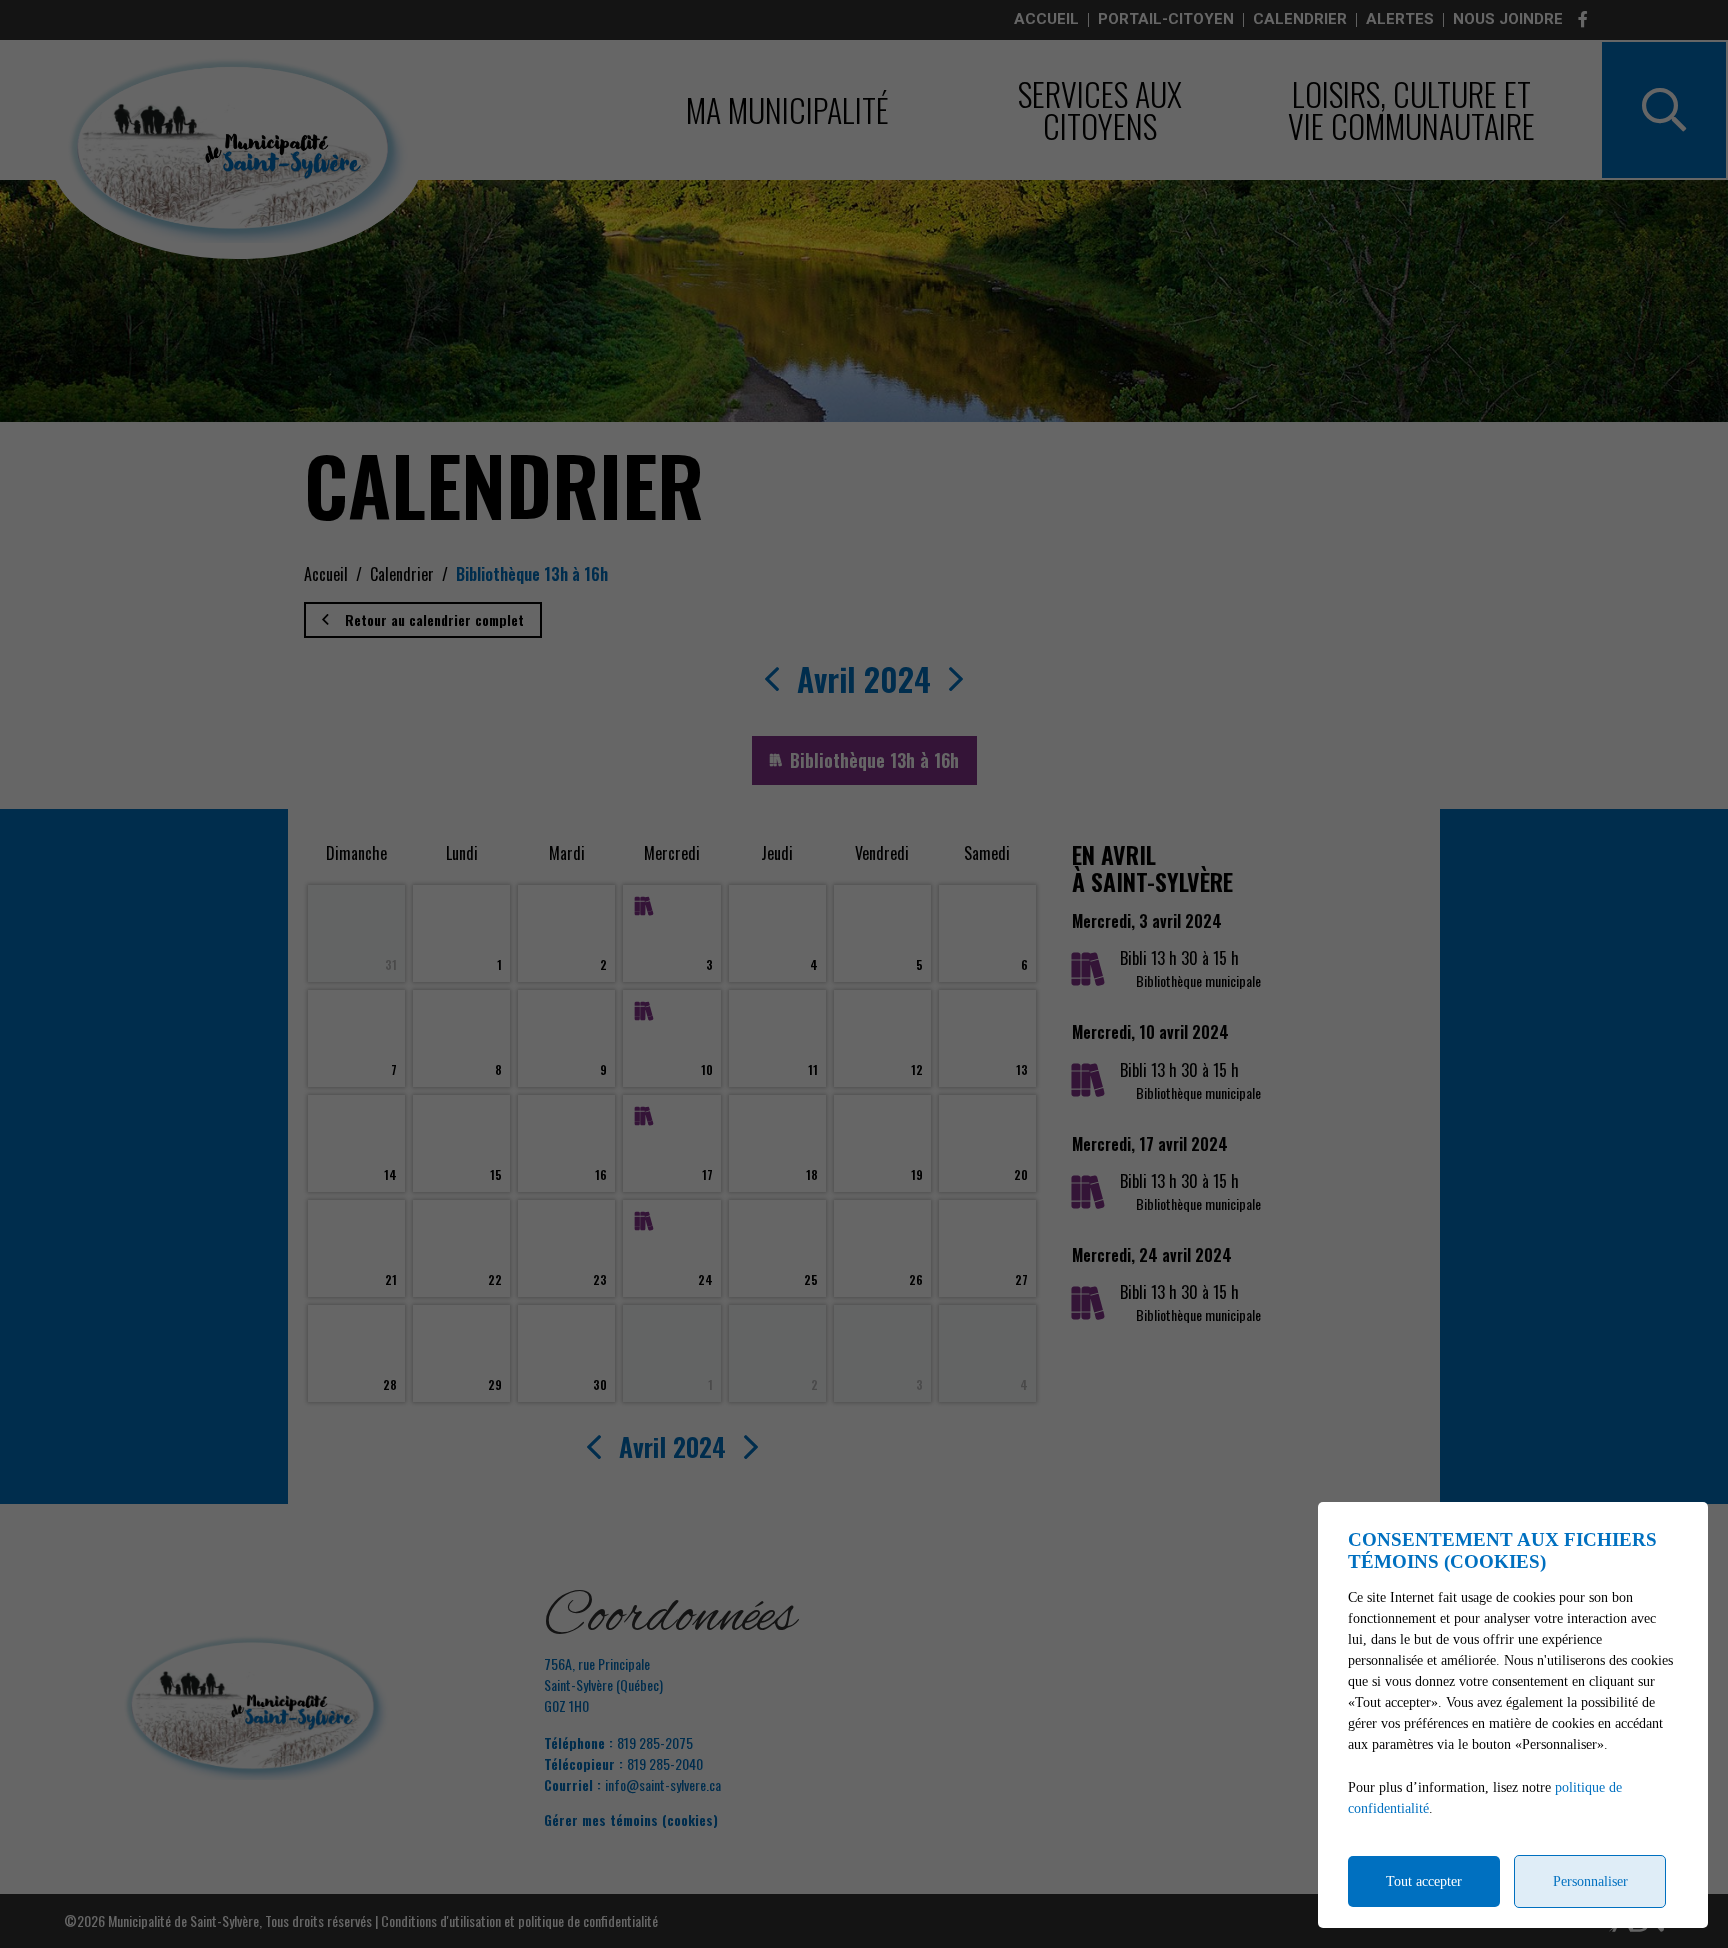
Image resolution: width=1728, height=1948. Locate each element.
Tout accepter (1424, 1881)
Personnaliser (1590, 1881)
